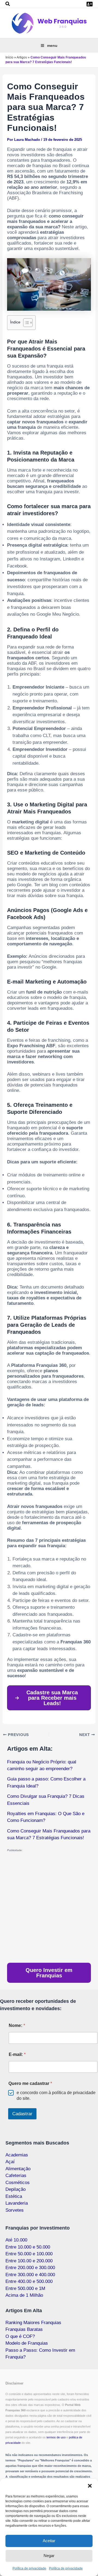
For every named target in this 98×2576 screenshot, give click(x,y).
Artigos (22, 57)
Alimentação (18, 2169)
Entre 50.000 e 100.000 (29, 2254)
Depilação (16, 2189)
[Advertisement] (49, 1908)
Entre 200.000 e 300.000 (30, 2268)
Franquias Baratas (24, 2329)
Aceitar (49, 2541)
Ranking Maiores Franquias (33, 2323)
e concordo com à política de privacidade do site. (56, 2095)
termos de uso (56, 2437)
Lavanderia (17, 2203)
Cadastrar (22, 2114)
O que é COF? (20, 2336)
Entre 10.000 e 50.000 (28, 2247)
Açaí (10, 2162)
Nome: (17, 2025)
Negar (49, 2556)
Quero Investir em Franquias (49, 1973)
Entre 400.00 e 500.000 (29, 2281)
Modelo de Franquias (27, 2343)
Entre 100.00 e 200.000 (29, 2261)
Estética (14, 2196)
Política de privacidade (29, 2568)
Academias (17, 2155)
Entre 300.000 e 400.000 (30, 2275)
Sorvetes (15, 2210)
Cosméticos (18, 2183)
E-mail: (17, 2054)
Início (9, 57)
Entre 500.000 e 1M (25, 2288)
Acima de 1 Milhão (24, 2295)
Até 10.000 (16, 2240)
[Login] (90, 4)
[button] (90, 2486)
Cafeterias (16, 2176)
